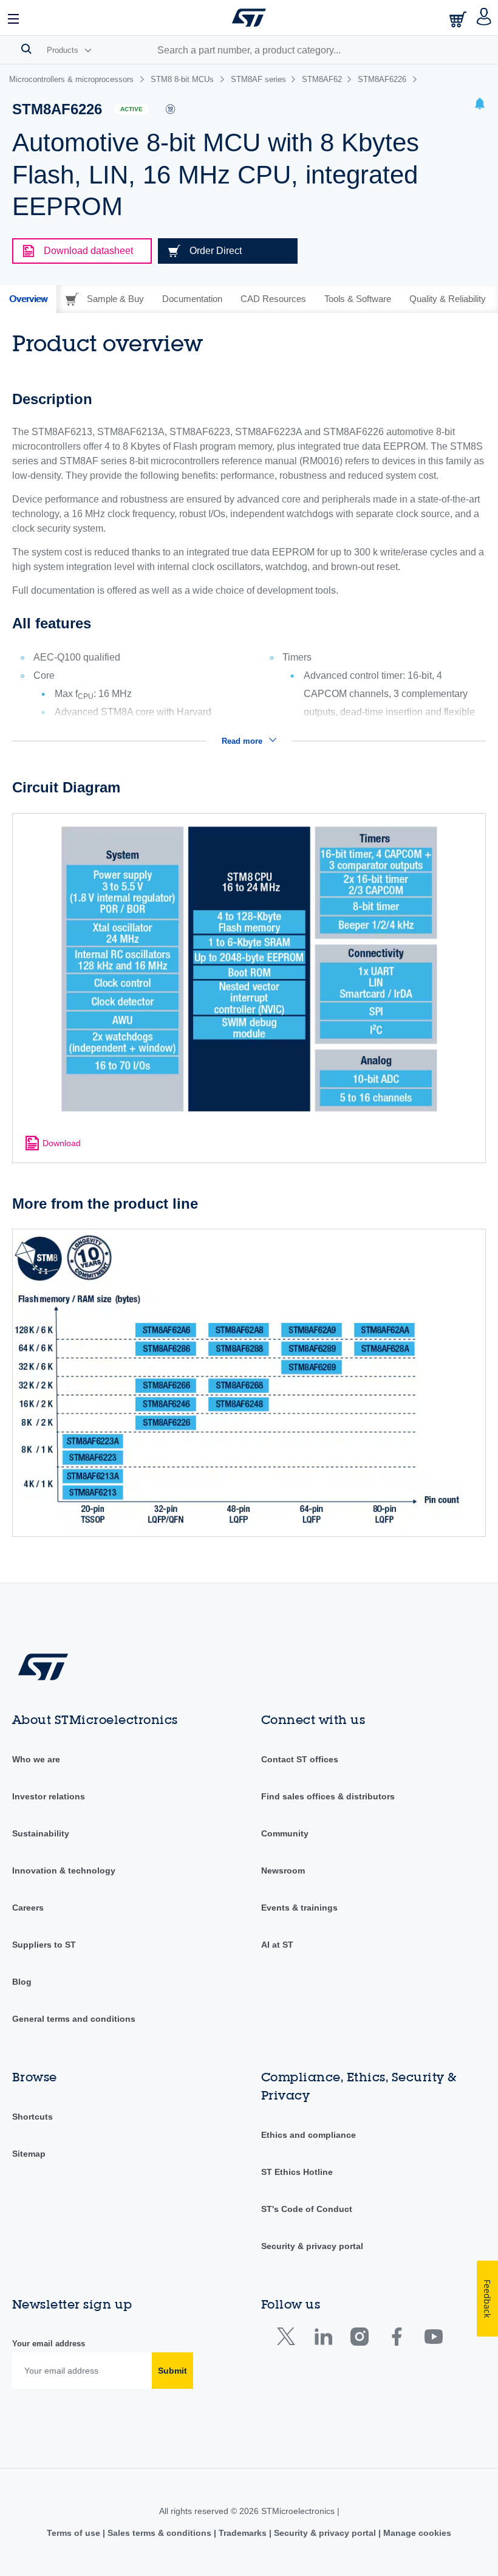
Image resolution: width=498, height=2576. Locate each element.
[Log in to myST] (484, 18)
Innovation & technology (64, 1870)
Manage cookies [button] (416, 2533)
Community (285, 1833)
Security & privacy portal (312, 2246)
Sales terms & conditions (159, 2533)
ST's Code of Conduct (307, 2209)
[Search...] (26, 49)
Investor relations (49, 1796)
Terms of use (75, 2533)
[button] (14, 18)
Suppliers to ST (44, 1945)
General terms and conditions (74, 2019)
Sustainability (41, 1833)
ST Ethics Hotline (297, 2172)
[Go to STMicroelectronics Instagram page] (359, 2339)
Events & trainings (299, 1908)
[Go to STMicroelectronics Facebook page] (396, 2339)
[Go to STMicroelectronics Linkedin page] (323, 2339)
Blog (22, 1982)
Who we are (36, 1759)
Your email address (49, 2344)
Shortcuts (32, 2117)
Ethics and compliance (309, 2135)
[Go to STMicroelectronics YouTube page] (433, 2339)
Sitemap (29, 2154)
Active (131, 109)
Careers (28, 1908)
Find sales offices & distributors (328, 1796)
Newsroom (283, 1870)
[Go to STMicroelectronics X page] (289, 2339)
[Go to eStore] (459, 19)
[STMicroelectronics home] (249, 18)
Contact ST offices (300, 1759)
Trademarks (243, 2533)
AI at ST (277, 1945)
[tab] (28, 299)
